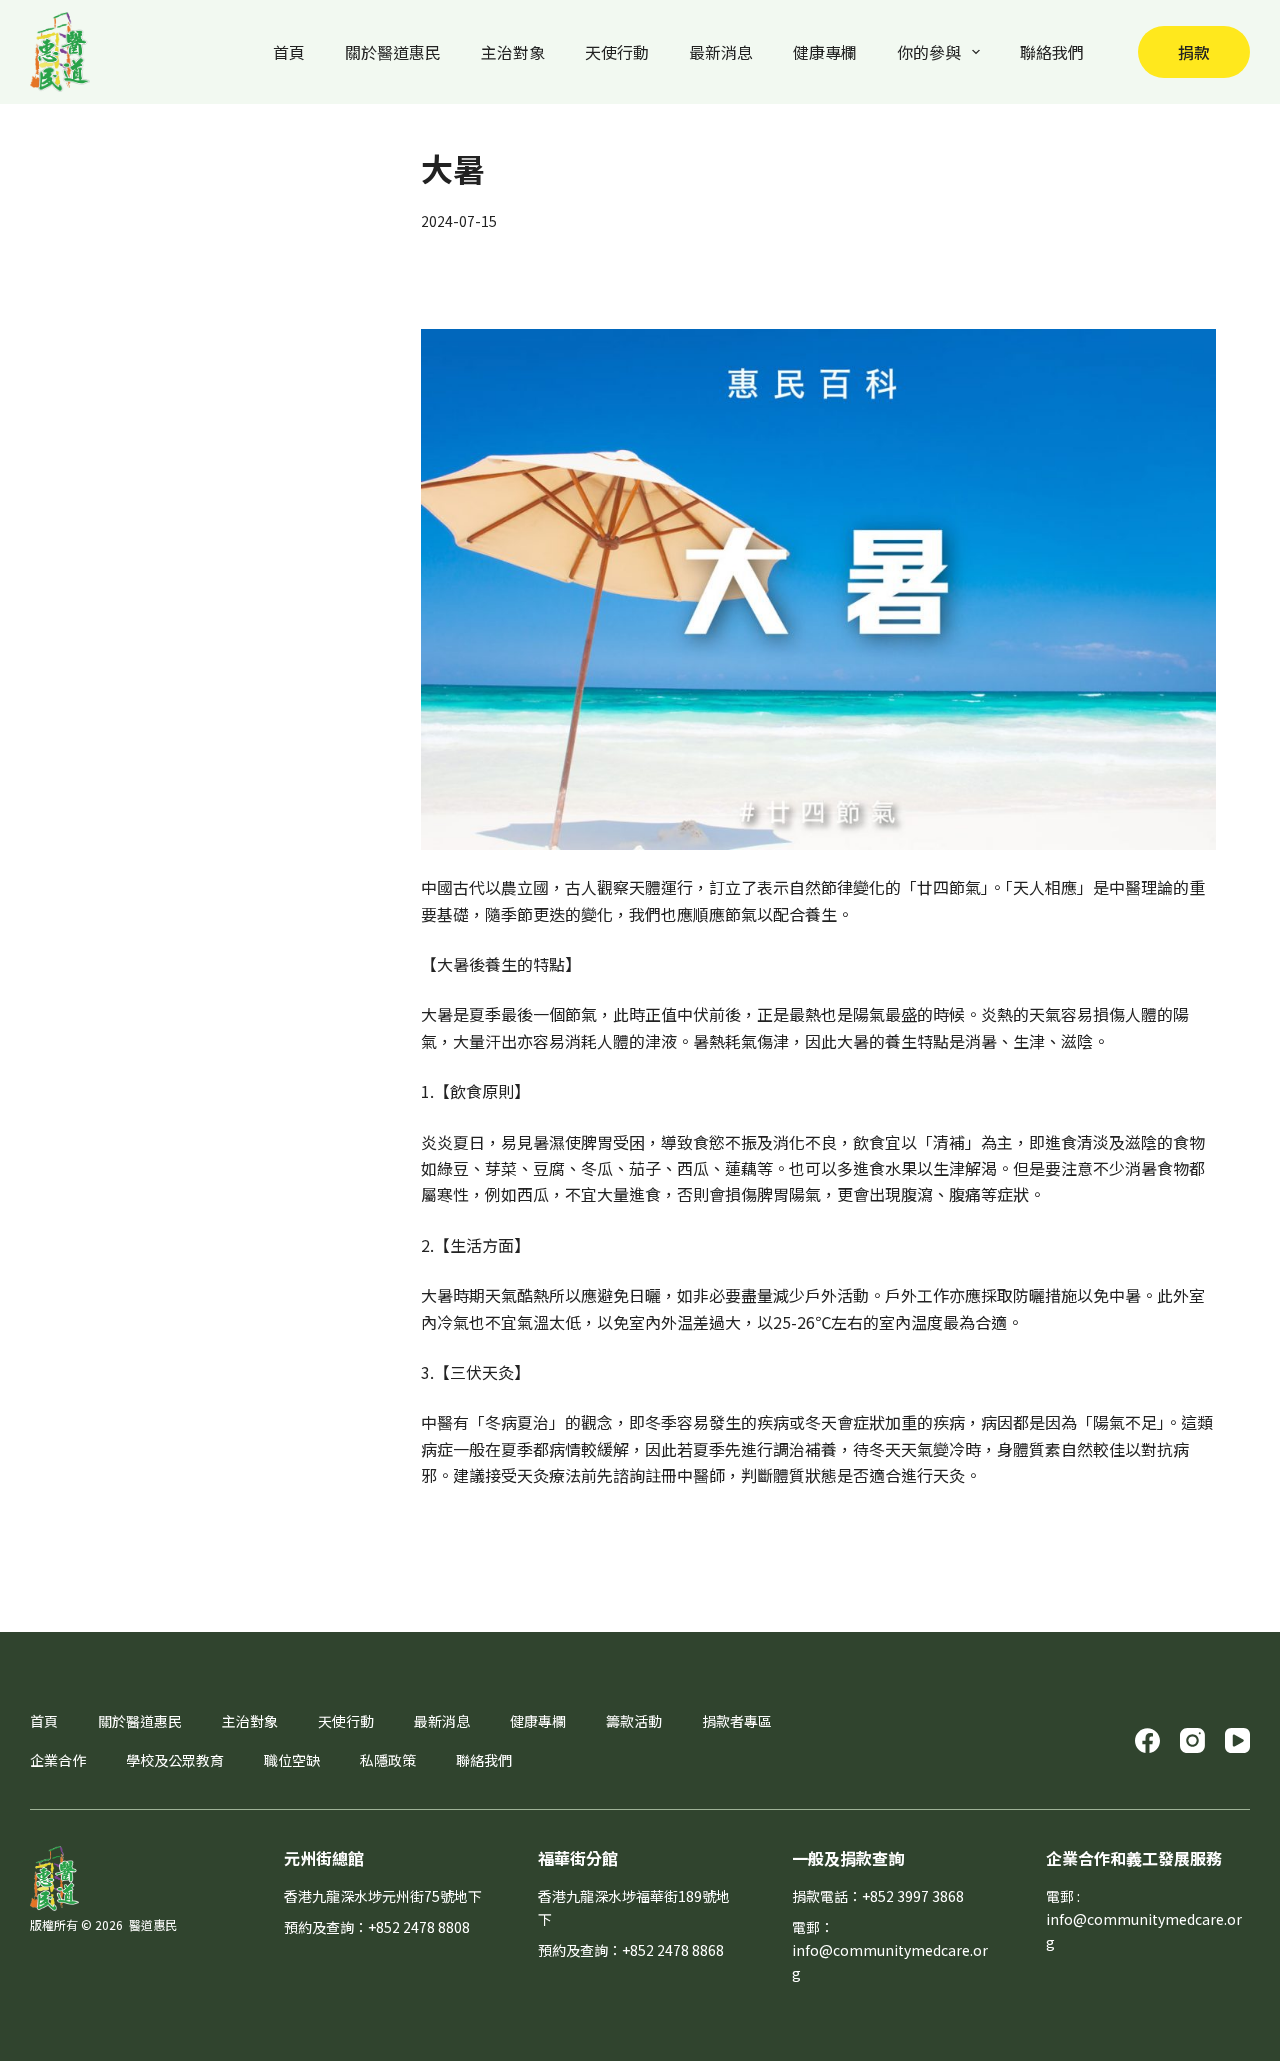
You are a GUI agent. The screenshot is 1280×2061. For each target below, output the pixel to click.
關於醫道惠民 (393, 52)
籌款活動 (634, 1721)
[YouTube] (1237, 1740)
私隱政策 (388, 1760)
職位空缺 (292, 1760)
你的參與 (929, 52)
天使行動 (617, 52)
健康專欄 (825, 52)
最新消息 (721, 52)
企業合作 (58, 1760)
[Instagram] (1192, 1740)
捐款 (1194, 52)
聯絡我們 (1052, 52)
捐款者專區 (737, 1721)
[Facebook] (1147, 1740)
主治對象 (513, 52)
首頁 (289, 52)
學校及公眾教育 (175, 1760)
